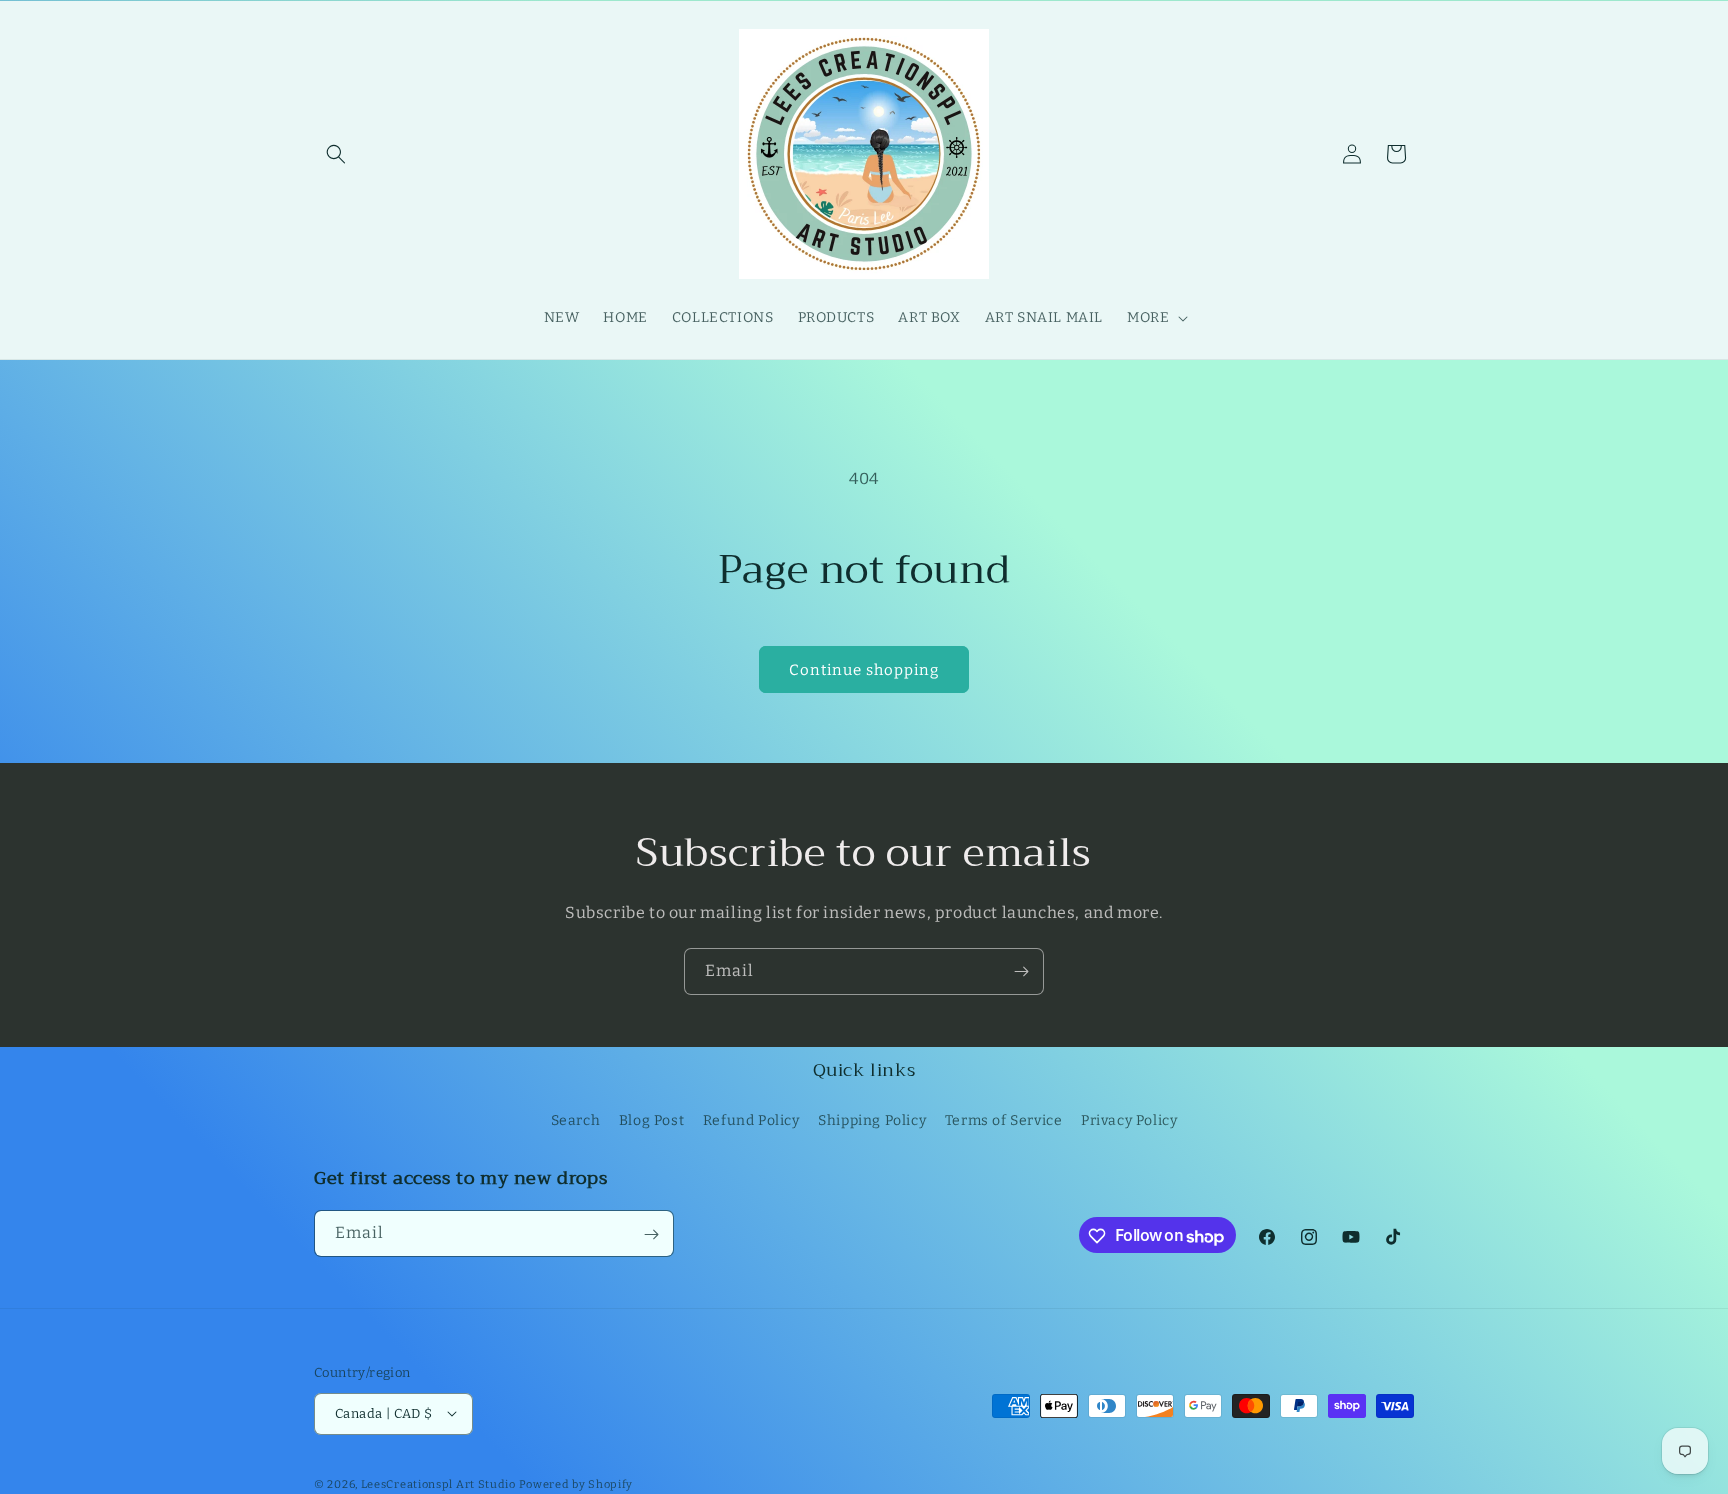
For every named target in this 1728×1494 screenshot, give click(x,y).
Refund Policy (751, 1119)
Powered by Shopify (576, 1483)
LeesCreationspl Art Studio (438, 1483)
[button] (336, 154)
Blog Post (651, 1119)
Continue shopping (864, 670)
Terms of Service (1004, 1119)
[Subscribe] (1021, 971)
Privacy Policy (1129, 1119)
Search (576, 1119)
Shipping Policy (872, 1119)
